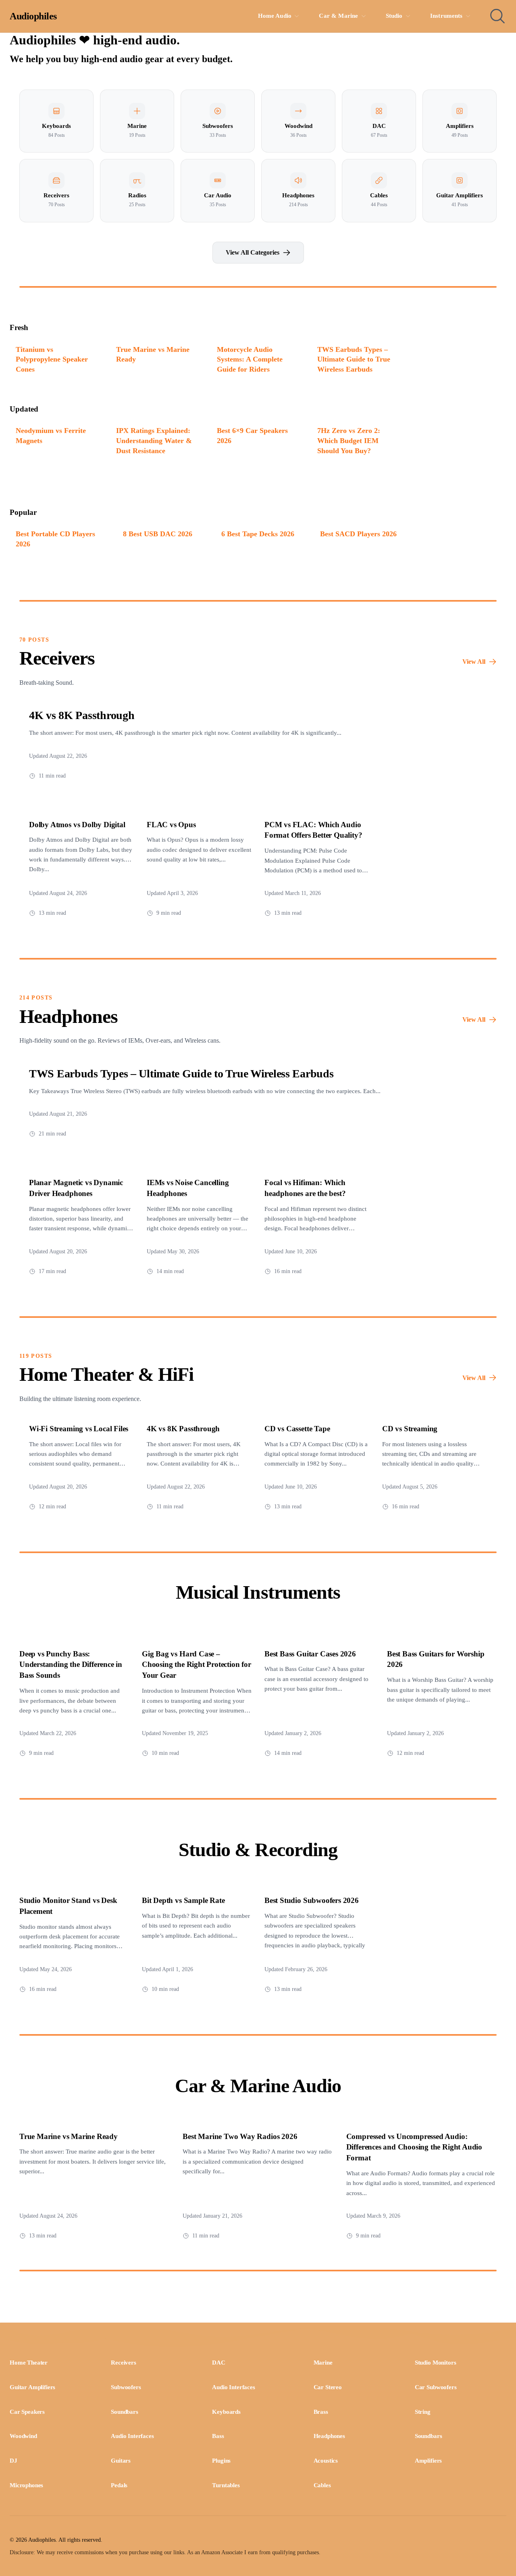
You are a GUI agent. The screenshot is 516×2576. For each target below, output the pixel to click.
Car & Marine (338, 16)
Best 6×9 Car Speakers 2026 (252, 436)
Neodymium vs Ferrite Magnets (51, 436)
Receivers (124, 2363)
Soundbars (125, 2412)
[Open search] (497, 16)
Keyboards (226, 2412)
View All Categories (253, 252)
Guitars (121, 2461)
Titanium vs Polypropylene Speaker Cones (52, 359)
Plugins (221, 2461)
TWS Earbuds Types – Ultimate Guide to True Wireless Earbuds (354, 359)
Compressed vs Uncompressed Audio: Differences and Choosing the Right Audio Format (414, 2147)
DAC (219, 2363)
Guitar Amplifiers (32, 2387)
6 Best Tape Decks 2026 (258, 534)
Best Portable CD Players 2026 (55, 539)
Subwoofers (126, 2387)
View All (474, 662)
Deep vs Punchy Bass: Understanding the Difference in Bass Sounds (71, 1665)
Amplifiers (428, 2461)
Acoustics (326, 2461)
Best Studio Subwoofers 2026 (312, 1900)
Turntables (226, 2485)
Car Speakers (27, 2412)
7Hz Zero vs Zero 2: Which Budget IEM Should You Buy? (349, 440)
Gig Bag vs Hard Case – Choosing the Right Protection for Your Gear (197, 1665)
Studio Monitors (436, 2363)
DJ (14, 2461)
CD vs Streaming (410, 1429)
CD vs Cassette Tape (297, 1429)
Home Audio (275, 16)
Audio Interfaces (233, 2387)
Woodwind (23, 2436)
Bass (218, 2436)
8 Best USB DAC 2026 (158, 534)
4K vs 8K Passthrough (82, 715)
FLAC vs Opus (171, 825)
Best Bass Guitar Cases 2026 (310, 1654)
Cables (322, 2485)
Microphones (26, 2485)
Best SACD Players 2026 (358, 534)
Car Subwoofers (436, 2387)
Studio (394, 16)
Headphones (329, 2436)
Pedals (119, 2485)
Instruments (446, 16)
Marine (323, 2363)
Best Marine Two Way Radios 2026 (240, 2136)
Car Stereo (328, 2387)
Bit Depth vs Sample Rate (183, 1900)
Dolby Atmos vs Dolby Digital (77, 825)
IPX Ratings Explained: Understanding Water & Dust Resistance (154, 440)
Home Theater (29, 2363)
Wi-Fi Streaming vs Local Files (79, 1429)
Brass (321, 2412)
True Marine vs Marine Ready (153, 354)
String (423, 2412)
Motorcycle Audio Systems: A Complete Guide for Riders (250, 359)
